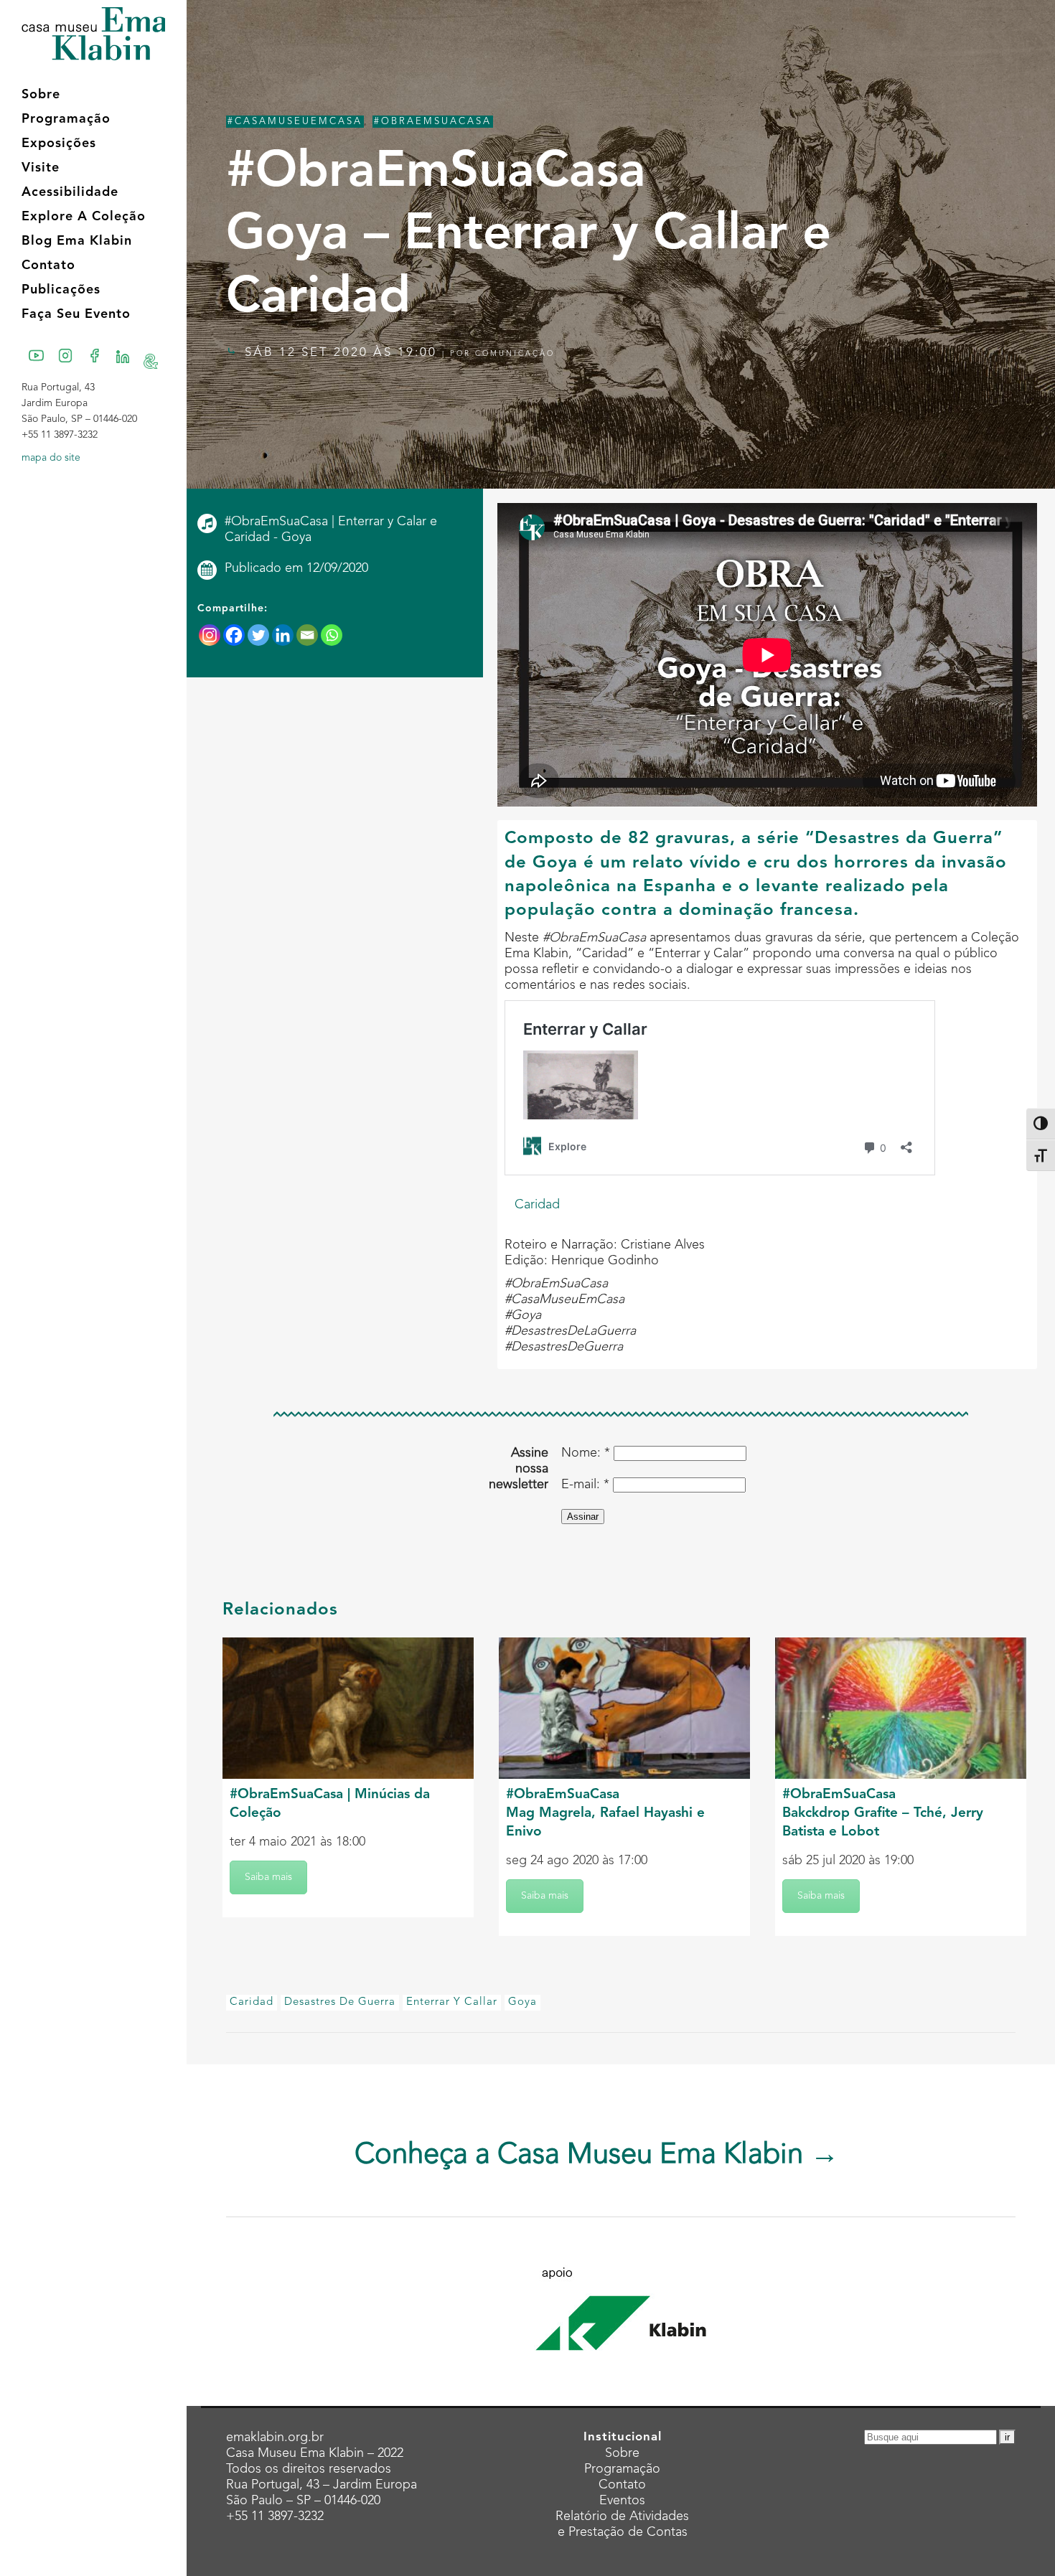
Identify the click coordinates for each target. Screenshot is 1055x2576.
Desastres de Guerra (340, 2002)
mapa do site (51, 458)
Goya (522, 2002)
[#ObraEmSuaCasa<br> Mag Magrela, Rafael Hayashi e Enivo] (624, 1708)
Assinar (583, 1517)
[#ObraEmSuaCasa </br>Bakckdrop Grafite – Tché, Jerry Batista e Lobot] (901, 1708)
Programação (622, 2469)
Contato (622, 2485)
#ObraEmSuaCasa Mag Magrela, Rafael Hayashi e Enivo (605, 1814)
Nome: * (586, 1453)
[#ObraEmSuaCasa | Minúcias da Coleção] (348, 1708)
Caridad (537, 1205)
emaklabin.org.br (275, 2438)
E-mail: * (585, 1485)
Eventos (622, 2501)
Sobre (622, 2453)
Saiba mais (268, 1877)
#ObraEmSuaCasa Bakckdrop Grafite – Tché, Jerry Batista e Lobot (883, 1814)
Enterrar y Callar (452, 2002)
